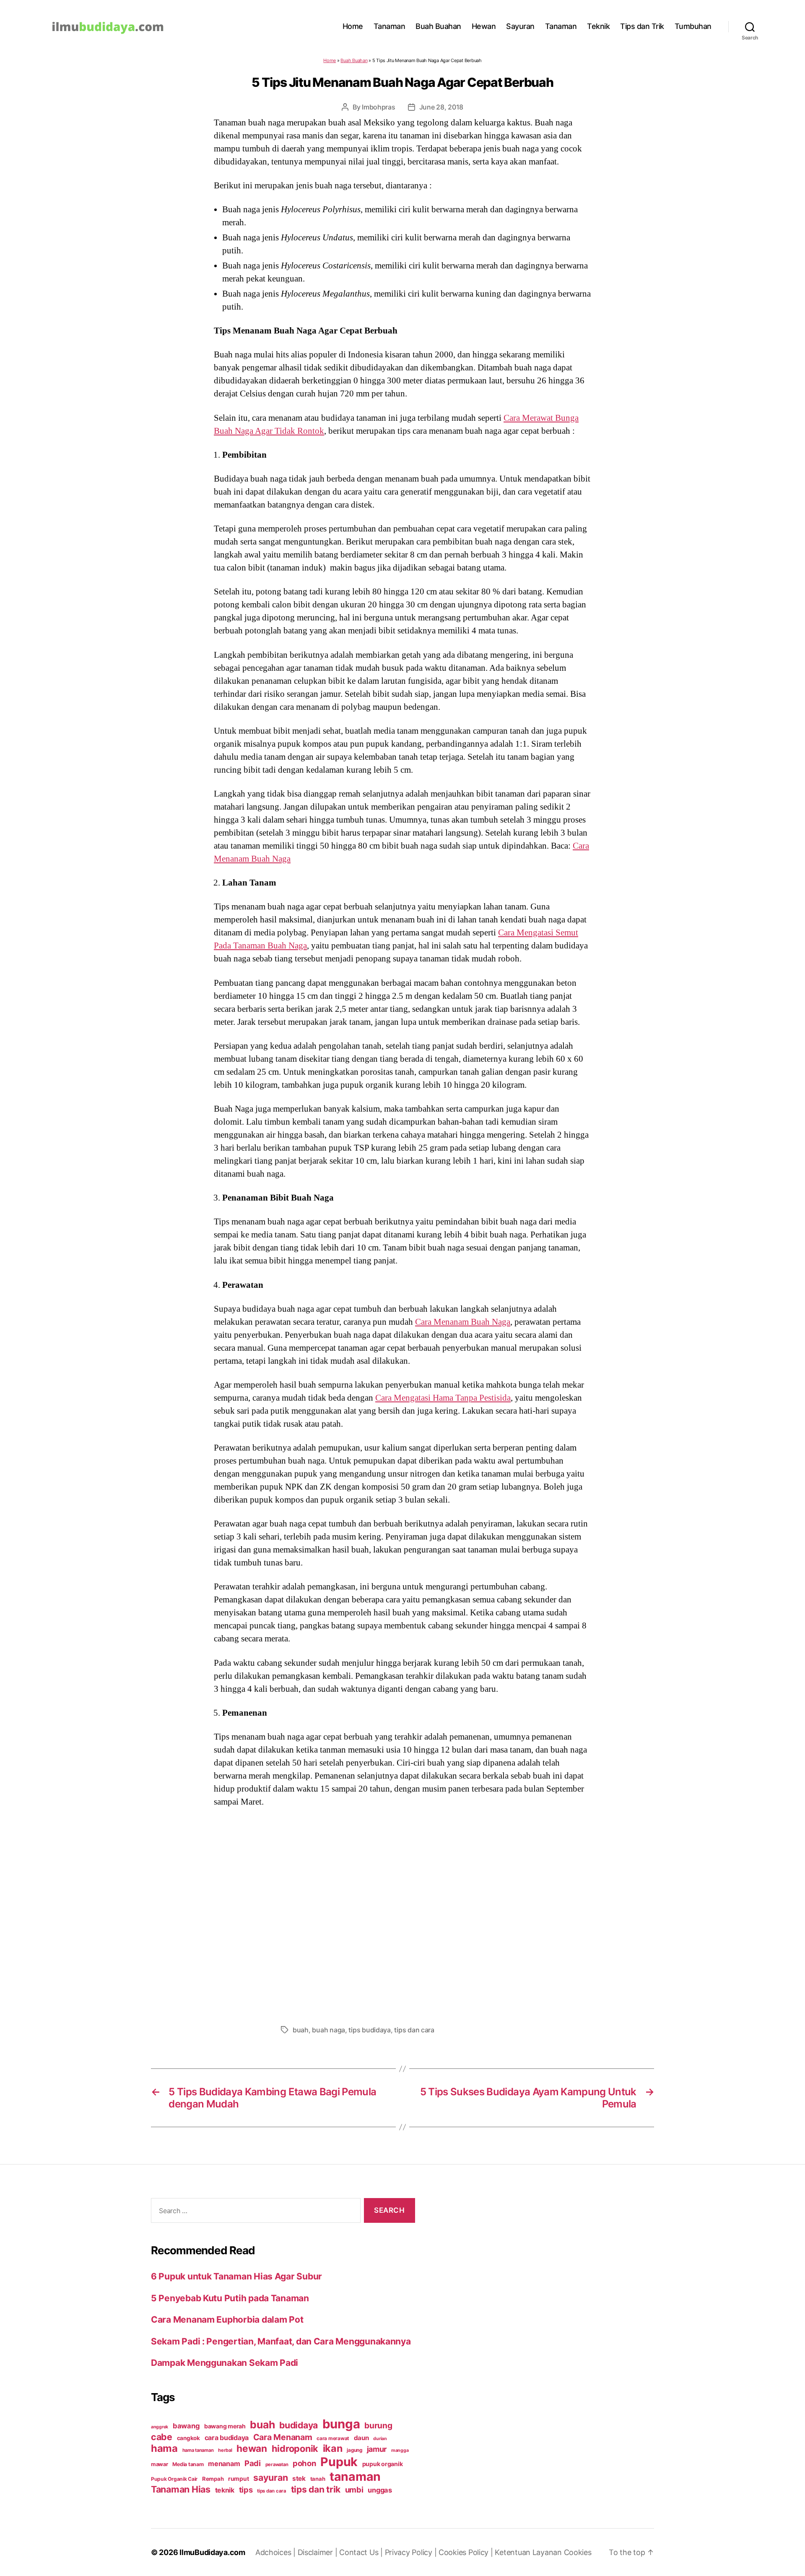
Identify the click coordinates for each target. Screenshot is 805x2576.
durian (380, 2439)
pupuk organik (383, 2464)
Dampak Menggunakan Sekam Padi (225, 2363)
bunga (341, 2424)
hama (164, 2448)
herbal (225, 2450)
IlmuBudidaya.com (212, 2552)
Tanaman (390, 26)
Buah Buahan (438, 26)
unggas (380, 2490)
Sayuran (520, 26)
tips (246, 2490)
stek (299, 2478)
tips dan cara (414, 2030)
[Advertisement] (402, 1914)
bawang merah (225, 2426)
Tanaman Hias (181, 2489)
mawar (160, 2464)
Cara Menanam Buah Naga (463, 1322)
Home (353, 26)
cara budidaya (227, 2438)
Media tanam (188, 2464)
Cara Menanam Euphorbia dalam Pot (227, 2319)
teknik (225, 2490)
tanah (318, 2479)
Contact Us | (362, 2552)
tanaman (355, 2476)
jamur (377, 2449)
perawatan (277, 2464)
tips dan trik (316, 2489)
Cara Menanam (283, 2437)
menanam (224, 2464)
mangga (400, 2450)
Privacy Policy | (412, 2552)
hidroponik (295, 2448)
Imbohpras (379, 107)
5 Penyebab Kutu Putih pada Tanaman (230, 2298)
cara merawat (333, 2438)
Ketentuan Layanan (529, 2552)
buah (301, 2030)
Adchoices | (277, 2552)
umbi (354, 2490)
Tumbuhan (693, 26)
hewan (252, 2448)
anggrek (160, 2427)
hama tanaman (198, 2450)
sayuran (270, 2477)
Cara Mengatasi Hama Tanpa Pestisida (443, 1398)
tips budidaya (370, 2030)
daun (361, 2438)
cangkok (188, 2438)
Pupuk (339, 2462)
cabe (162, 2437)
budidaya (299, 2425)
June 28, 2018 (441, 107)
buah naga (328, 2030)
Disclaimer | (319, 2552)
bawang (186, 2426)
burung (378, 2425)
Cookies (578, 2552)
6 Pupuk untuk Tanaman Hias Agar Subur (236, 2276)
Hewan (484, 26)
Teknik (598, 26)
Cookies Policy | (467, 2552)
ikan (333, 2448)
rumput (238, 2479)
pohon (304, 2463)
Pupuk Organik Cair (174, 2479)
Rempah (213, 2479)
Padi (253, 2463)
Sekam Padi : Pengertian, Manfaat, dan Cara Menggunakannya (281, 2341)
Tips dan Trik (642, 26)
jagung (354, 2450)
